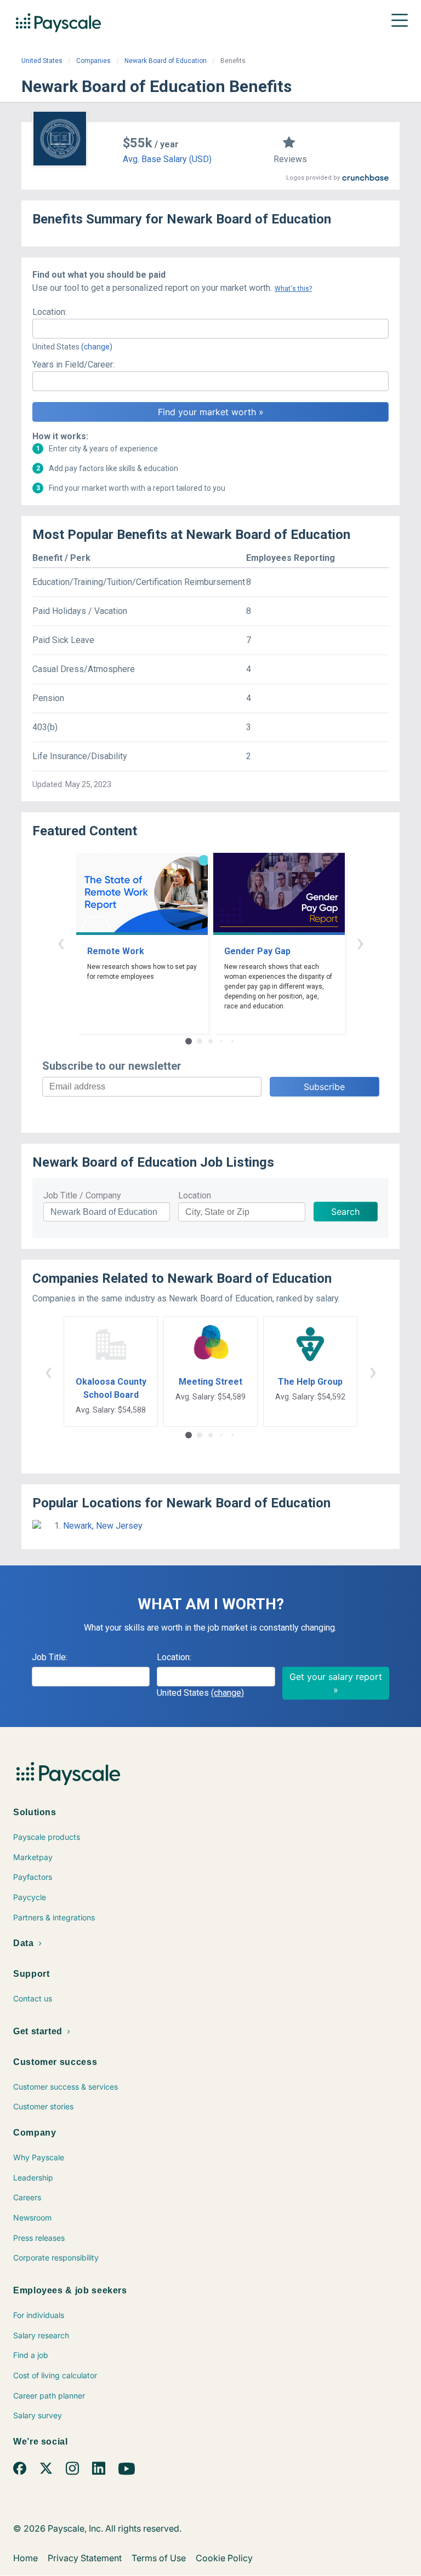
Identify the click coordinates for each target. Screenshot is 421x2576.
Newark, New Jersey (103, 1526)
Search (345, 1212)
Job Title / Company (82, 1195)
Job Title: (50, 1657)
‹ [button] (61, 942)
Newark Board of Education (166, 61)
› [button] (360, 942)
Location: (50, 312)
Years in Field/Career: (73, 365)
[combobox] (210, 329)
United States (42, 61)
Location (195, 1195)
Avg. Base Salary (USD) (167, 159)
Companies (93, 61)
